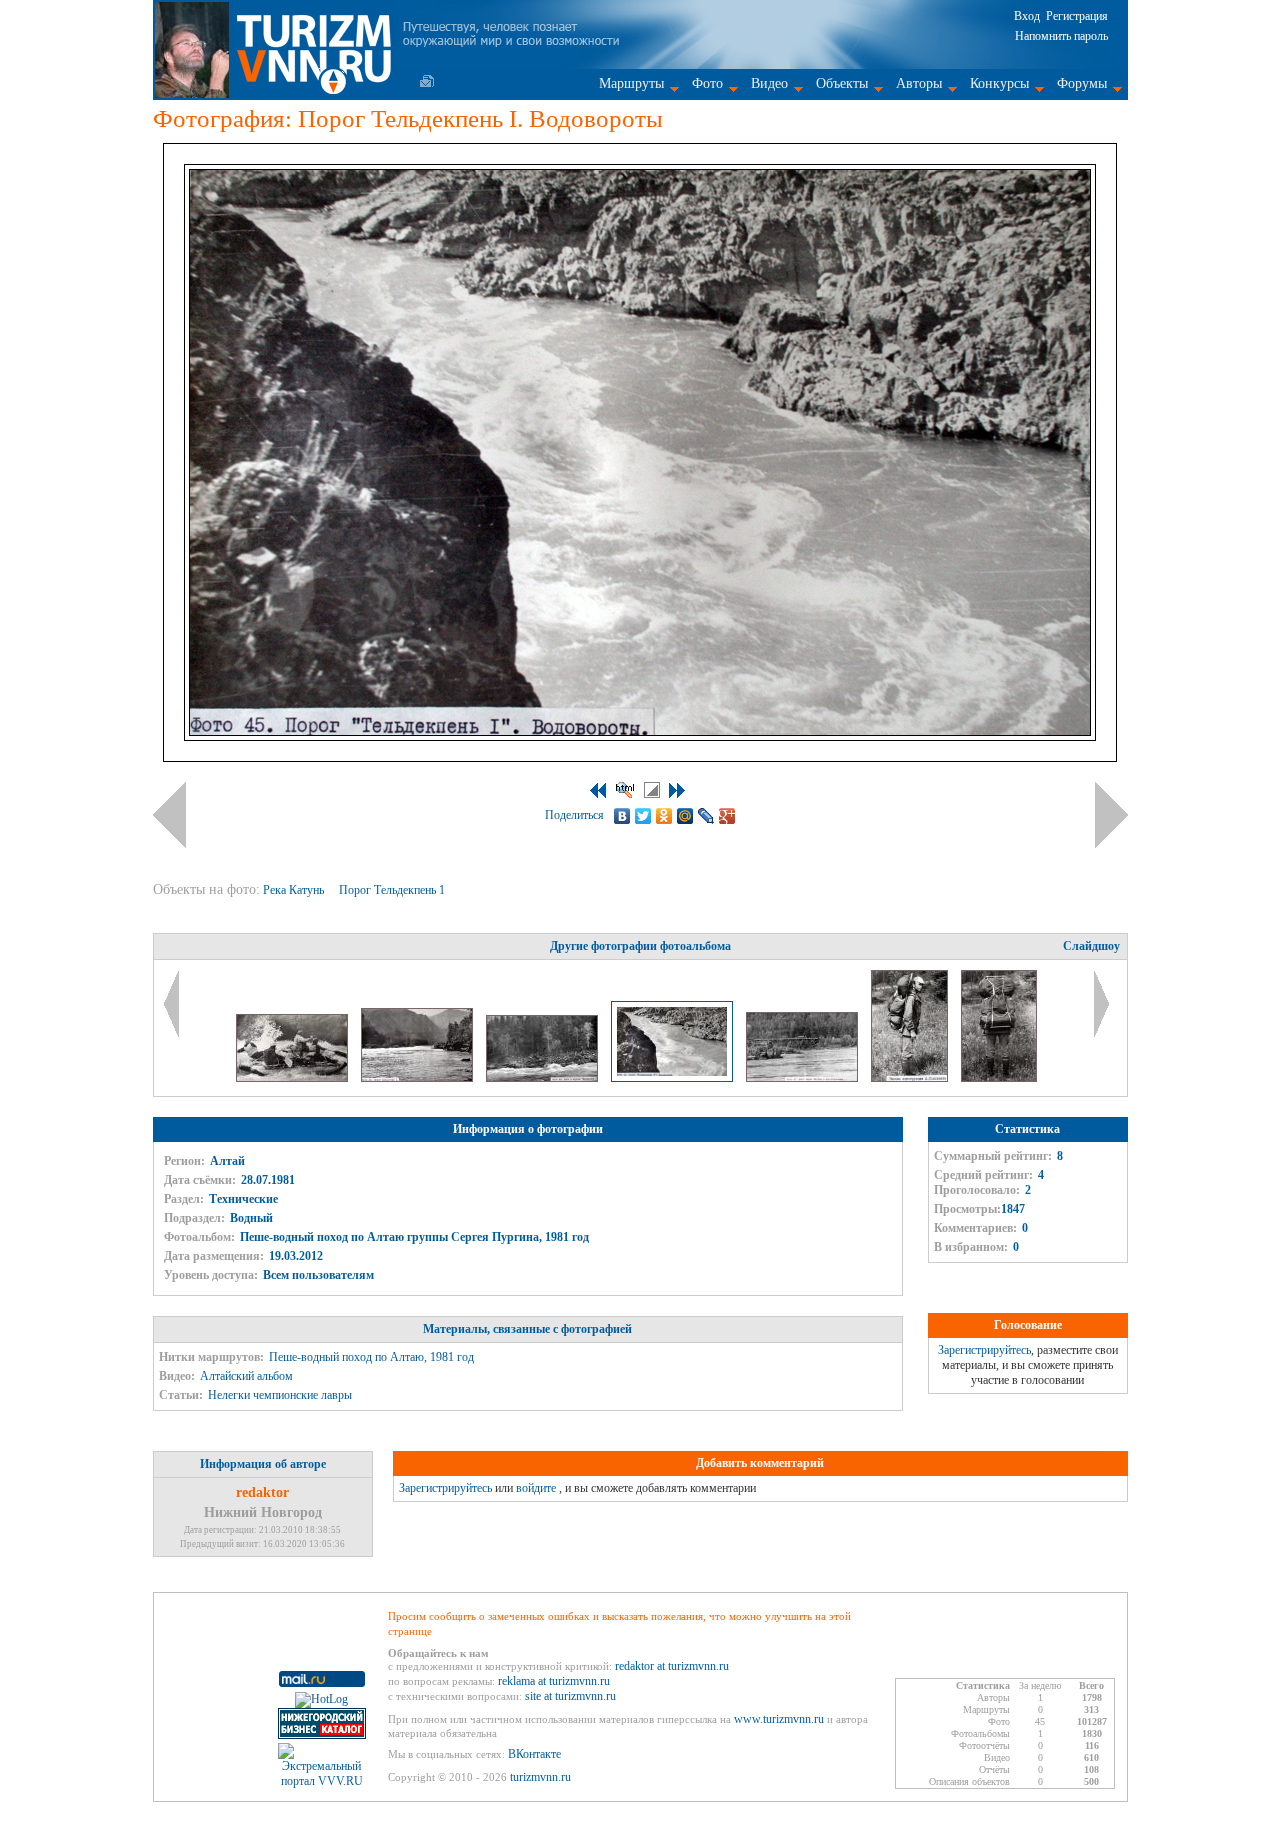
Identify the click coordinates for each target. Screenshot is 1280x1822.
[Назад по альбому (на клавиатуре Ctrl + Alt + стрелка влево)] (169, 815)
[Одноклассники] (664, 816)
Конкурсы (999, 83)
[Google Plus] (727, 816)
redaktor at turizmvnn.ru (672, 1666)
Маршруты (631, 83)
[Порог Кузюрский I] (418, 1078)
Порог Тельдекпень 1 (393, 890)
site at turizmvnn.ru (570, 1696)
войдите (536, 1488)
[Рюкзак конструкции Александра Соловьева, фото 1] (911, 1078)
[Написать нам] (427, 81)
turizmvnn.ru (540, 1777)
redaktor (262, 1492)
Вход (1027, 16)
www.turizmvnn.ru (779, 1719)
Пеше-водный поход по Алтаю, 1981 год (371, 1357)
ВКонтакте (534, 1754)
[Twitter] (643, 816)
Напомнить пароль (1061, 36)
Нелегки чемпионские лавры (280, 1395)
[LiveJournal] (706, 816)
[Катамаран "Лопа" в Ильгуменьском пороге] (293, 1078)
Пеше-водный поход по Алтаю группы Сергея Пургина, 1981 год (414, 1237)
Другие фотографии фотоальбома (640, 946)
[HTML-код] (625, 790)
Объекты (842, 83)
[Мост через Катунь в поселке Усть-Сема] (803, 1078)
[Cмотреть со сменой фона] (652, 790)
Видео (769, 83)
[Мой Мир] (685, 816)
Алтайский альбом (246, 1376)
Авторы (919, 83)
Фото (707, 83)
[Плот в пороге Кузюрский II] (543, 1078)
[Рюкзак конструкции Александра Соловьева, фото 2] (999, 1078)
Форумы (1082, 83)
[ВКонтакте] (622, 816)
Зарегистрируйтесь (984, 1350)
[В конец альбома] (677, 790)
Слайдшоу (1091, 946)
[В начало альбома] (598, 790)
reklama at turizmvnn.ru (554, 1681)
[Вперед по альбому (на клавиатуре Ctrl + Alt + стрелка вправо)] (1111, 815)
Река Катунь (295, 890)
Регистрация (1077, 16)
